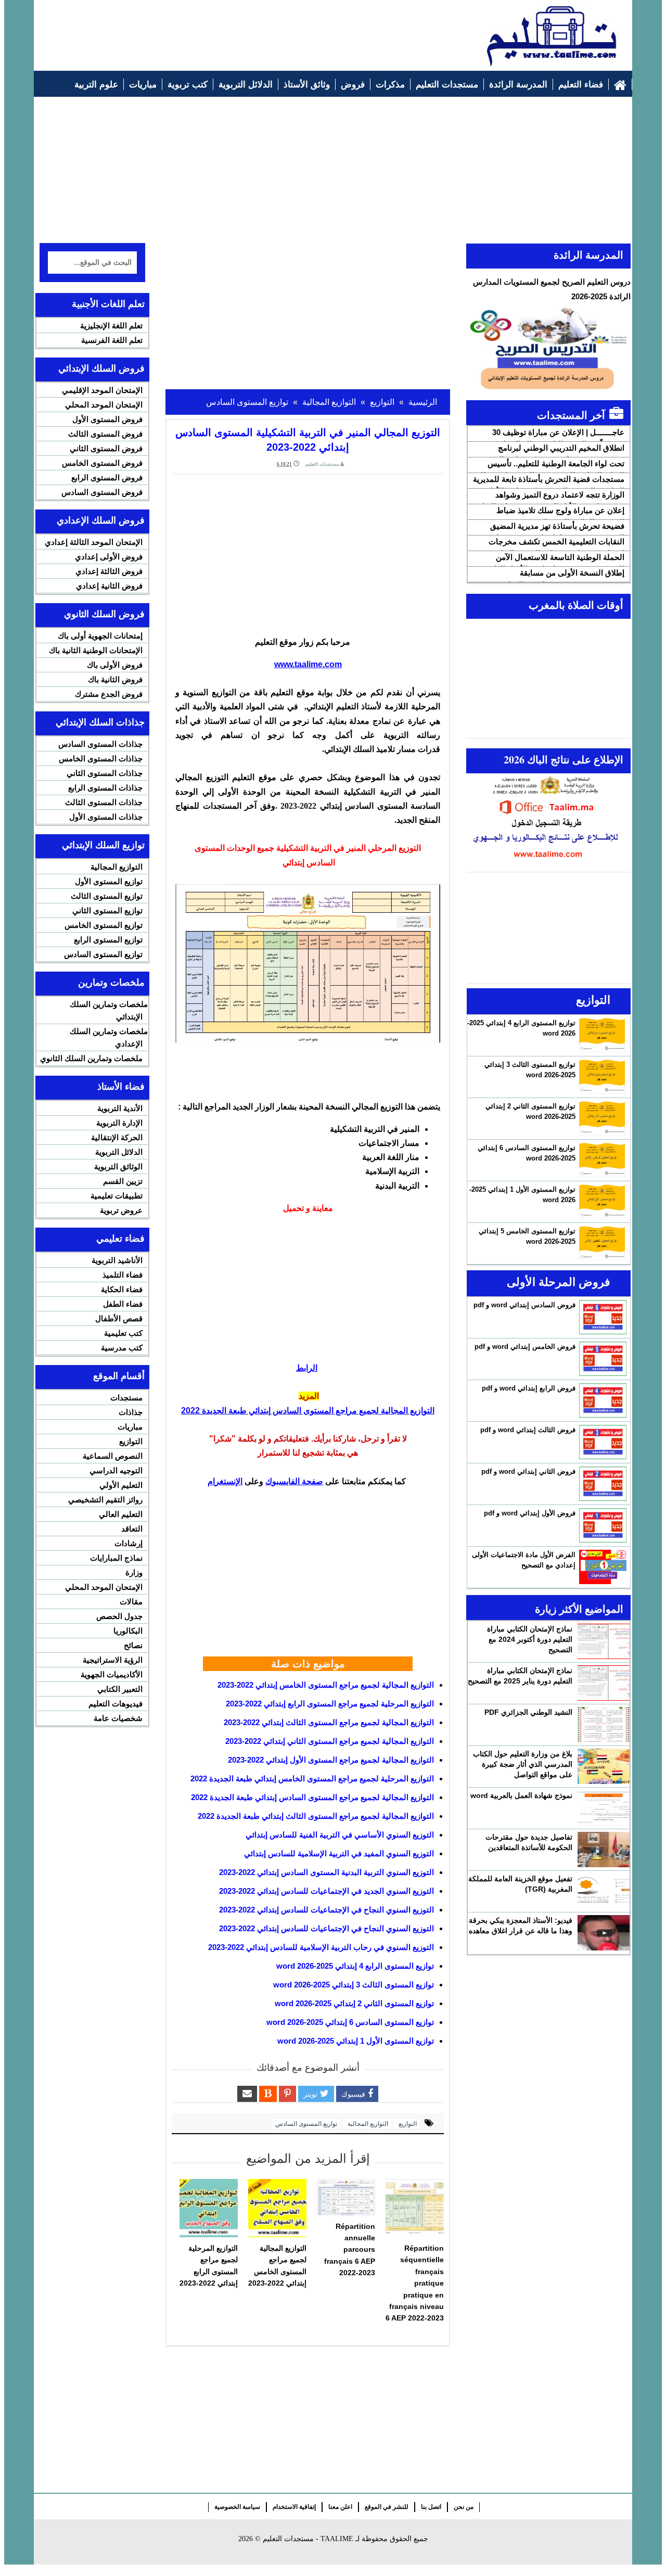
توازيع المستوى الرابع (108, 940)
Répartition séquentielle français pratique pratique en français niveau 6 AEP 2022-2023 (415, 2283)
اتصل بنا (431, 2507)
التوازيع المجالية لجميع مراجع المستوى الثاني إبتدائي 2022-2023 (330, 1741)
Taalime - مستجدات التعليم (308, 2539)
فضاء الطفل (123, 1304)
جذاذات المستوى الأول (106, 817)
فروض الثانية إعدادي (109, 586)
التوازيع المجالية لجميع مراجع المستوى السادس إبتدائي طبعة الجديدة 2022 (308, 1411)
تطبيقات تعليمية (117, 1196)
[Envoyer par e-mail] (247, 2094)
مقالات (131, 1602)
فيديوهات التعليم (116, 1704)
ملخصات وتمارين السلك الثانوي (91, 1058)
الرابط (307, 1368)
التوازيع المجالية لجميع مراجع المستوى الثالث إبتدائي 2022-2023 (329, 1722)
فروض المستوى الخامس (102, 463)
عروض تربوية (121, 1210)
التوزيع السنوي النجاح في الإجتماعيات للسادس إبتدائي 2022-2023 (326, 1910)
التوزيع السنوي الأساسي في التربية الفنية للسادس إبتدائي (340, 1835)
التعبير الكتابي (120, 1689)
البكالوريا (128, 1631)
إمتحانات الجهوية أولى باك (100, 636)
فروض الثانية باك (115, 679)
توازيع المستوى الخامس (104, 925)
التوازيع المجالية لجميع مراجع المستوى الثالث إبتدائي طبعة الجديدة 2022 (316, 1816)
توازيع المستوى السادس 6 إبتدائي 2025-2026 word (350, 2022)
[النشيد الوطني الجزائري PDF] (604, 1725)
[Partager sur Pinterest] (287, 2094)
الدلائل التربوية (119, 1152)
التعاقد (132, 1529)
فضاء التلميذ (123, 1275)
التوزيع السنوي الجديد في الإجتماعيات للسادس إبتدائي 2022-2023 (326, 1891)
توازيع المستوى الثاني (107, 910)
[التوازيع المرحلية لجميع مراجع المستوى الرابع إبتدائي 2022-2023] (209, 2208)
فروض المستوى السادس (102, 492)
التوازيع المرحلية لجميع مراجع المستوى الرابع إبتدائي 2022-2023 (330, 1704)
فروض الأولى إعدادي (109, 557)
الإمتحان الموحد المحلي (104, 405)
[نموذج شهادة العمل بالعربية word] (604, 1808)
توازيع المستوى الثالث (107, 896)
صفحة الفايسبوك (294, 1481)
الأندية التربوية (120, 1108)
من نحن (464, 2507)
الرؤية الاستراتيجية (113, 1660)
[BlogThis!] (268, 2094)
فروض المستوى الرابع (107, 477)
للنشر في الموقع (387, 2507)
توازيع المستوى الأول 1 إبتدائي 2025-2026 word (356, 2041)
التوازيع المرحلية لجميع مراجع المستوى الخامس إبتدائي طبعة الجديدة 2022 (312, 1778)
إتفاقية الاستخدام (294, 2507)
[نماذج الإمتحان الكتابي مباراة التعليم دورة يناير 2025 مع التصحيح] (604, 1683)
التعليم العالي (121, 1514)
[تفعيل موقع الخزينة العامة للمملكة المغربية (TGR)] (604, 1891)
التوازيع (407, 2124)
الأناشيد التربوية (117, 1260)
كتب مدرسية (122, 1348)
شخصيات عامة (118, 1718)
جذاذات (131, 1412)
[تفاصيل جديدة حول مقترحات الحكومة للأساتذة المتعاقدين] (604, 1850)
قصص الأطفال (119, 1318)
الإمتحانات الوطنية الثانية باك (96, 650)
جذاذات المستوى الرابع (105, 788)
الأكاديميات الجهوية (112, 1674)
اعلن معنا (340, 2507)
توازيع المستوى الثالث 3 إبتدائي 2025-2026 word (354, 1985)
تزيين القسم (123, 1181)
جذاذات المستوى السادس (100, 744)
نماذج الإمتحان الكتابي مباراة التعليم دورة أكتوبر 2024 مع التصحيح (530, 1639)
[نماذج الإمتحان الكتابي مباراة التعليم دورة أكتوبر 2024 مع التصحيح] (604, 1641)
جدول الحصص (119, 1616)
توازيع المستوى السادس (306, 2124)
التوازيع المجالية (367, 2124)
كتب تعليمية (123, 1333)
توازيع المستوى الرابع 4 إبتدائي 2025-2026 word (355, 1966)
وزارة (134, 1572)
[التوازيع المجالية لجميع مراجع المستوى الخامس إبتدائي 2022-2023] (277, 2208)
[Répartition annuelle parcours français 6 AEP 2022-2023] (346, 2197)
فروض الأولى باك (115, 665)
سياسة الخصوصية (237, 2507)
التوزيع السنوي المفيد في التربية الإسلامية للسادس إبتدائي (339, 1853)
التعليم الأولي (121, 1485)
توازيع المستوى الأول (109, 881)
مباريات (130, 1427)
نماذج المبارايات (116, 1558)
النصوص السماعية (113, 1456)
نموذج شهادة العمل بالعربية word (521, 1795)
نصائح (133, 1645)
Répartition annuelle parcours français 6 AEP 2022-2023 (350, 2250)
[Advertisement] (229, 30)
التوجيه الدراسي (116, 1470)
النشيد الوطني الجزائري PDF (528, 1712)
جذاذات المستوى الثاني (105, 773)
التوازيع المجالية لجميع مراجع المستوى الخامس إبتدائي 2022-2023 (326, 1685)
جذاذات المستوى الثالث (104, 802)
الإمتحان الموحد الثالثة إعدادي (94, 542)
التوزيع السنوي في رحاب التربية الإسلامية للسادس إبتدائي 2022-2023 (321, 1947)
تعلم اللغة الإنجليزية (111, 326)
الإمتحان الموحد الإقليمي (102, 390)
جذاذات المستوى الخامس (101, 758)
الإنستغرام (225, 1481)
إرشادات (129, 1543)
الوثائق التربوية (118, 1166)
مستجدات (126, 1398)
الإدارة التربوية (119, 1123)
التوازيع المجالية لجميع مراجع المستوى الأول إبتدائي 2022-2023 (331, 1760)
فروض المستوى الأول (107, 419)
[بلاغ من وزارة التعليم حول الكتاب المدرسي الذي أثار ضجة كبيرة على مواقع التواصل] (604, 1766)
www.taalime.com (308, 664)
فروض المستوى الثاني (106, 448)
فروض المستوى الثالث (105, 434)
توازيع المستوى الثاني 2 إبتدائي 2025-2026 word (354, 2003)
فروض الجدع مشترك (109, 694)
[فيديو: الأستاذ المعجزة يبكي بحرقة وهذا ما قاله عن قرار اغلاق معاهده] (604, 1933)
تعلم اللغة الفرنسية (112, 340)
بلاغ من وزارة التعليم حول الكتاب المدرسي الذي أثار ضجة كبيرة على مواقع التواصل (523, 1764)
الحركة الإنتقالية (117, 1137)
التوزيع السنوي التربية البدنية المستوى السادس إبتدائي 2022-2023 (326, 1872)
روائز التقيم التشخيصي (105, 1500)
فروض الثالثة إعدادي (109, 571)
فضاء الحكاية (122, 1289)
